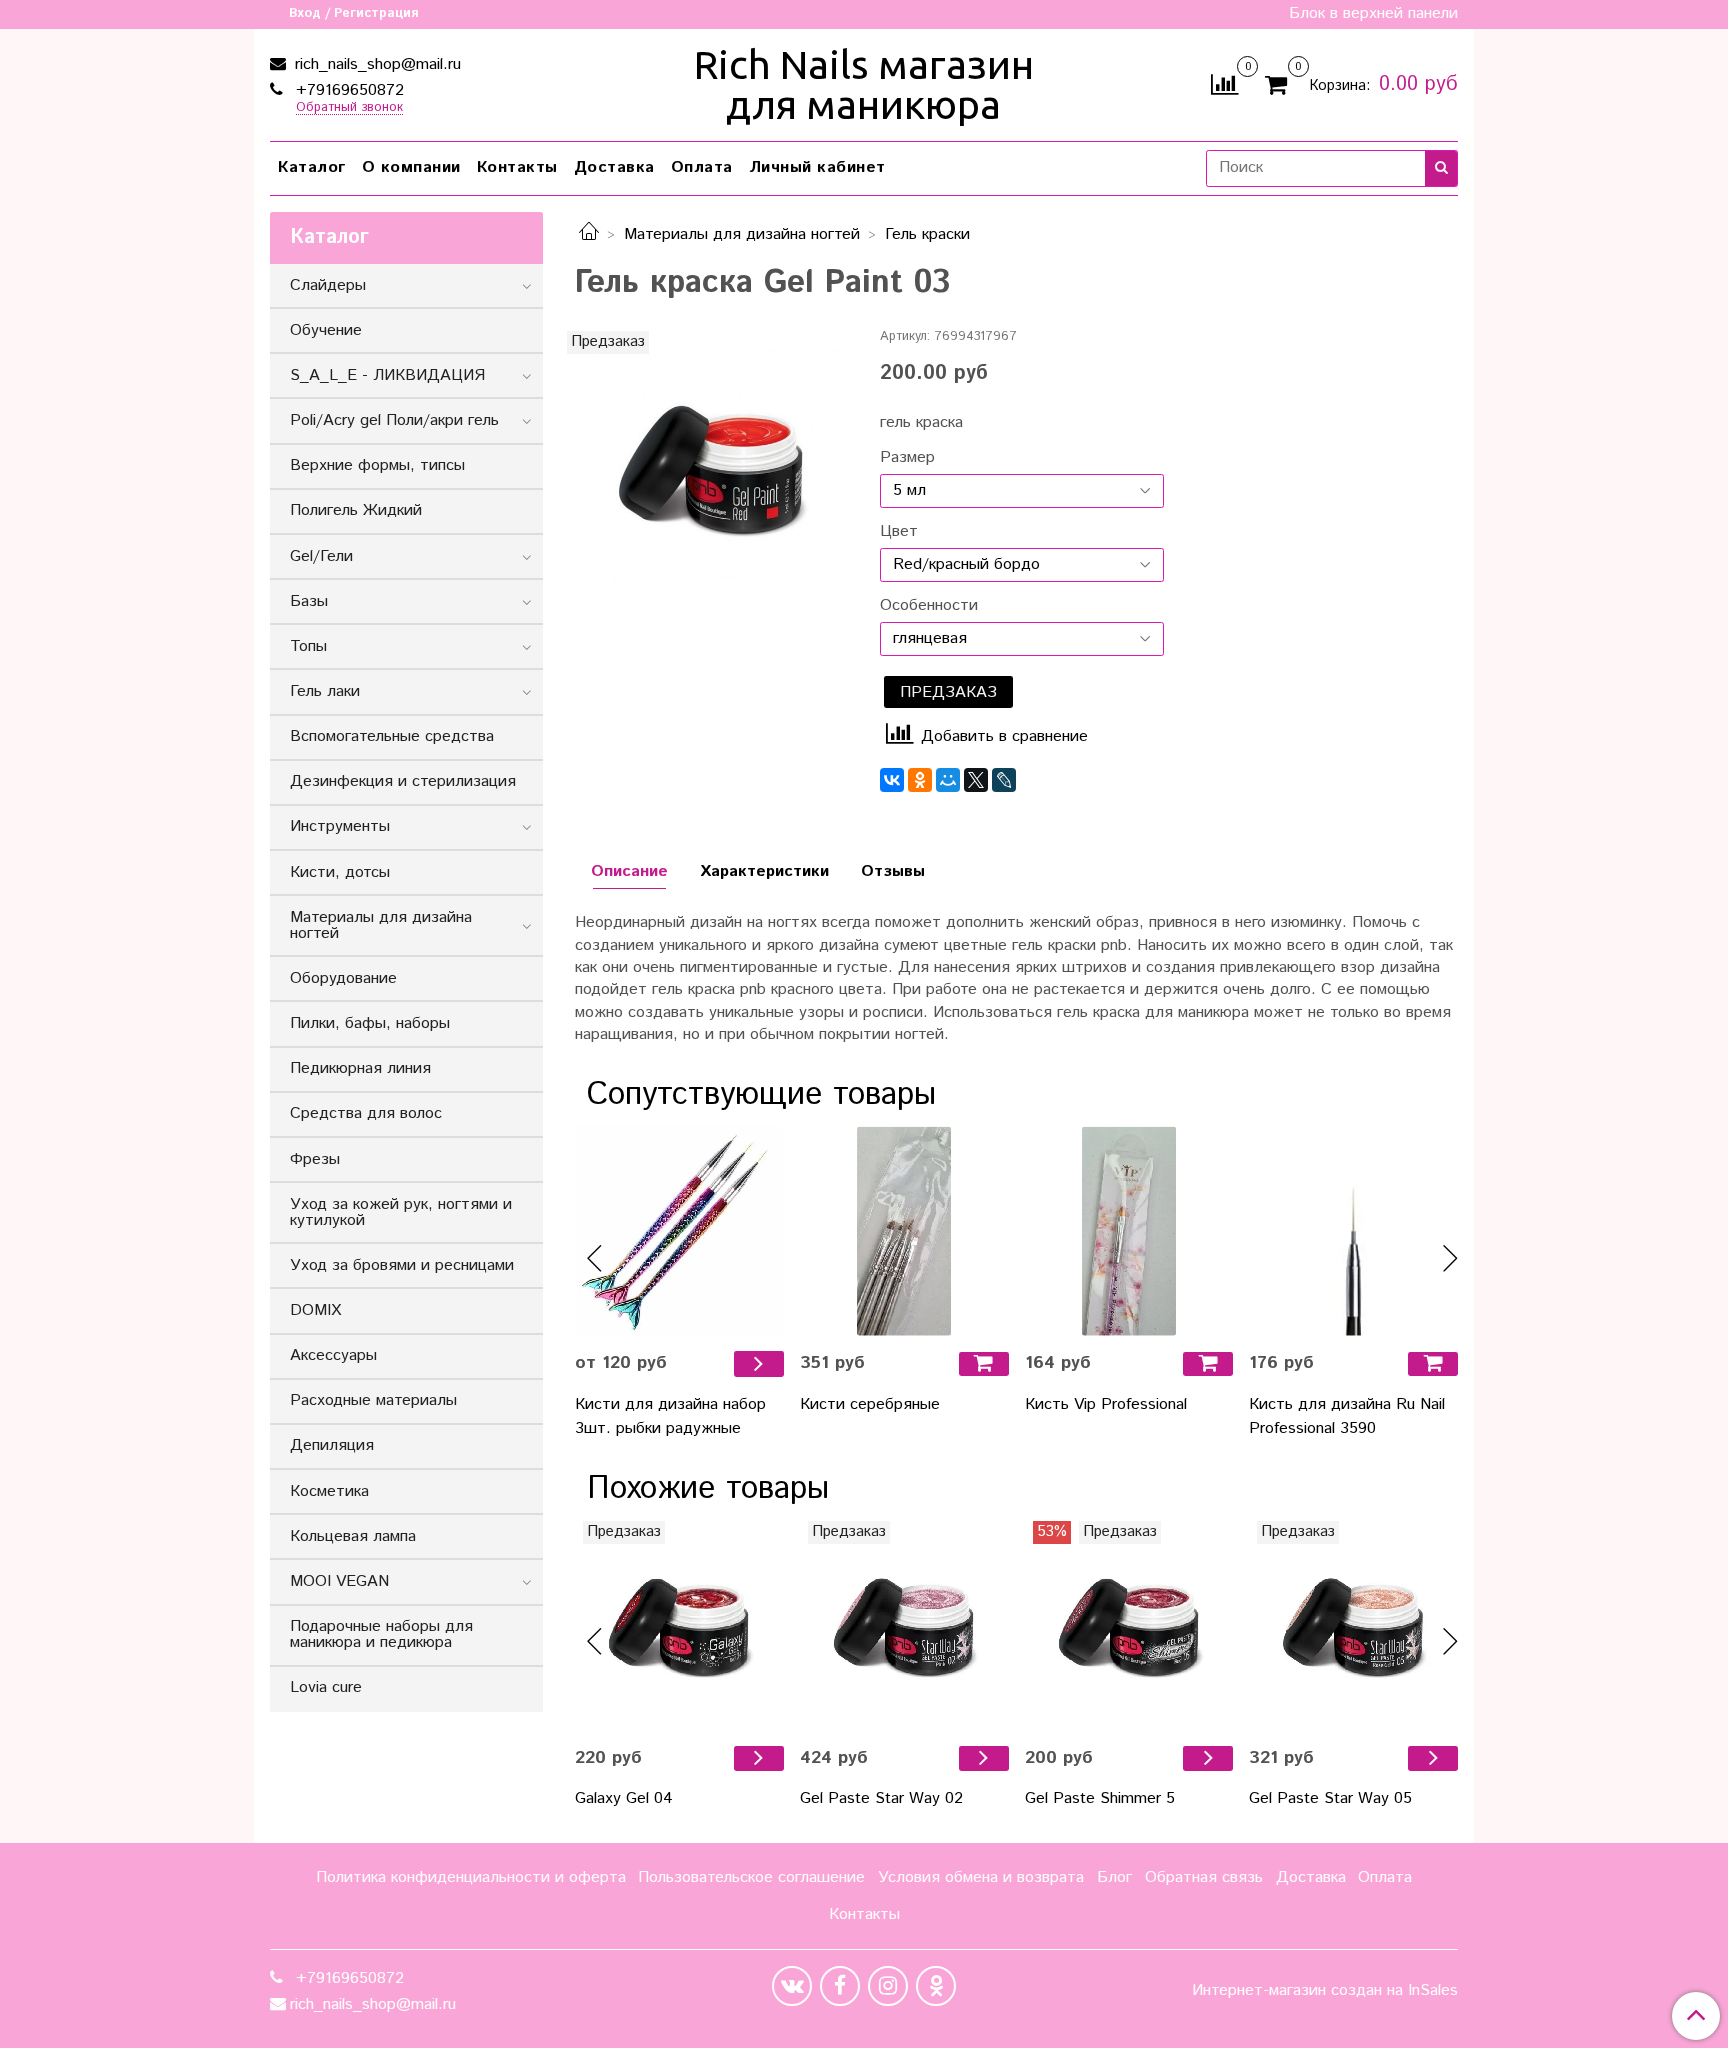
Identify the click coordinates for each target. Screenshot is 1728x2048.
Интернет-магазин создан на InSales (1325, 1991)
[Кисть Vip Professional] (1129, 1231)
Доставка (614, 167)
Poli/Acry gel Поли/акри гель (394, 420)
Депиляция (332, 1445)
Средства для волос (366, 1113)
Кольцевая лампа (353, 1536)
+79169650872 (347, 90)
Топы (308, 646)
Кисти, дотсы (340, 872)
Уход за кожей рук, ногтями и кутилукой (401, 1212)
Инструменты (340, 826)
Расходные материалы (373, 1400)
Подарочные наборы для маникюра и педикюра (381, 1634)
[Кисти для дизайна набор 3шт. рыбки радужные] (679, 1231)
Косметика (329, 1491)
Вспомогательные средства (392, 736)
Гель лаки (325, 691)
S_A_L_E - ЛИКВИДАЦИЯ (387, 375)
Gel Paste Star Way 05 (1330, 1798)
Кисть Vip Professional (1106, 1404)
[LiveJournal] (1004, 780)
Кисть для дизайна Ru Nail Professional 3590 (1347, 1416)
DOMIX (315, 1310)
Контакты (517, 167)
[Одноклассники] (920, 780)
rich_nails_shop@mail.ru (375, 64)
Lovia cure (326, 1687)
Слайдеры (328, 285)
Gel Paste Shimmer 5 (1100, 1798)
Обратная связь (1204, 1877)
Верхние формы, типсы (377, 465)
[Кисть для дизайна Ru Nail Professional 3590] (1353, 1231)
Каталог (312, 167)
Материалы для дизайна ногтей (742, 234)
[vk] (792, 1986)
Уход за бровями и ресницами (402, 1265)
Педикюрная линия (360, 1068)
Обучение (326, 330)
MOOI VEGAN (339, 1581)
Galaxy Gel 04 (624, 1798)
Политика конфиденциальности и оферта (471, 1877)
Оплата (702, 167)
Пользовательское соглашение (751, 1877)
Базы (309, 601)
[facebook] (840, 1986)
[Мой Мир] (948, 780)
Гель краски (927, 234)
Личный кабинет (817, 167)
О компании (411, 167)
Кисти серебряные (870, 1404)
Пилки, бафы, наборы (370, 1023)
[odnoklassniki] (936, 1986)
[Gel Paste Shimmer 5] (1129, 1625)
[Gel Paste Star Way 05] (1353, 1625)
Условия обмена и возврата (981, 1877)
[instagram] (888, 1986)
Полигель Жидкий (356, 510)
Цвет (899, 532)
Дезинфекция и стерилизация (403, 781)
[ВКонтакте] (892, 780)
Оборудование (343, 978)
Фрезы (315, 1159)
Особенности (929, 606)
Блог (1114, 1877)
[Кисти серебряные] (904, 1231)
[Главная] (589, 234)
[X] (976, 780)
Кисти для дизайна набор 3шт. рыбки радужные (670, 1416)
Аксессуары (333, 1355)
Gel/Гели (321, 556)
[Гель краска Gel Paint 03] (711, 467)
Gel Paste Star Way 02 (881, 1798)
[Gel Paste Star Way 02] (904, 1625)
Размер (907, 458)
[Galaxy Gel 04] (679, 1625)
